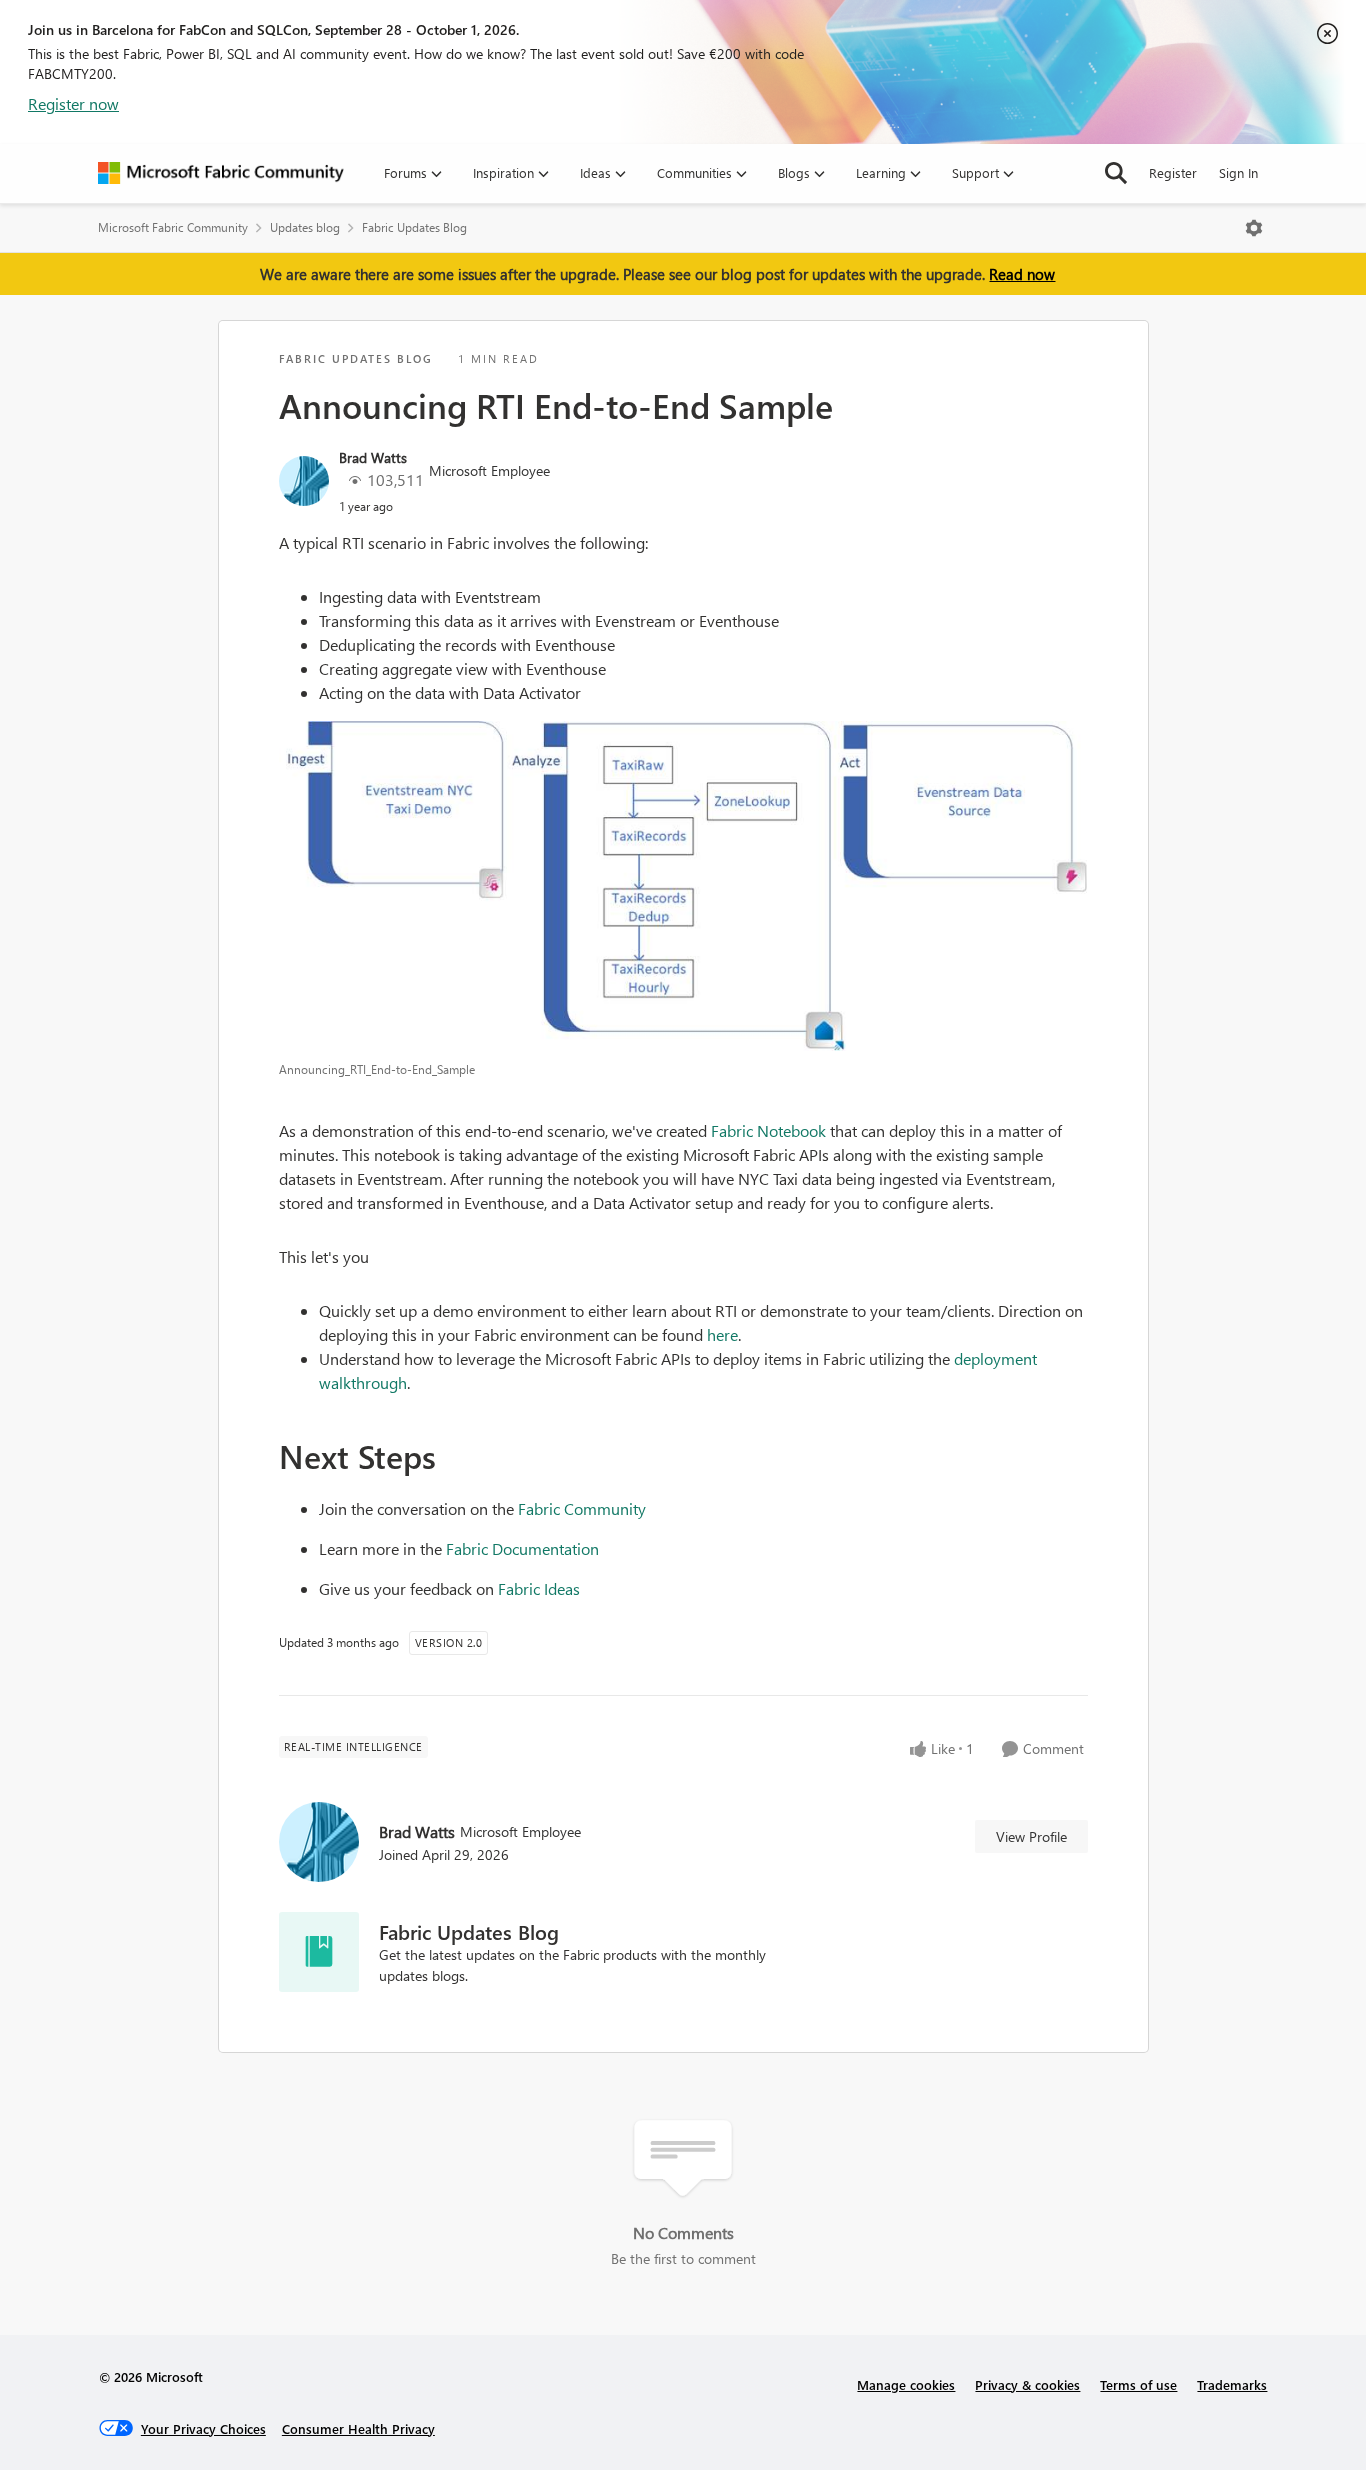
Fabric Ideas (539, 1588)
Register (1173, 172)
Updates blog (305, 227)
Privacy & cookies (1027, 2384)
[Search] (1116, 173)
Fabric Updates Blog (414, 227)
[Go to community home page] (221, 173)
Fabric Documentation (522, 1548)
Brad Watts (373, 457)
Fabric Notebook (768, 1130)
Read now (1022, 274)
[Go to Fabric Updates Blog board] (319, 1952)
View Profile (1031, 1836)
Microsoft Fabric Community (173, 227)
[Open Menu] (1254, 228)
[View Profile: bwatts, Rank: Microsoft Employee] (304, 481)
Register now (73, 103)
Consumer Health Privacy (358, 2428)
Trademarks (1232, 2384)
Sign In (1238, 172)
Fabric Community (582, 1508)
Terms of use (1138, 2384)
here (722, 1334)
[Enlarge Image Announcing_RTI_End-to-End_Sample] (683, 886)
